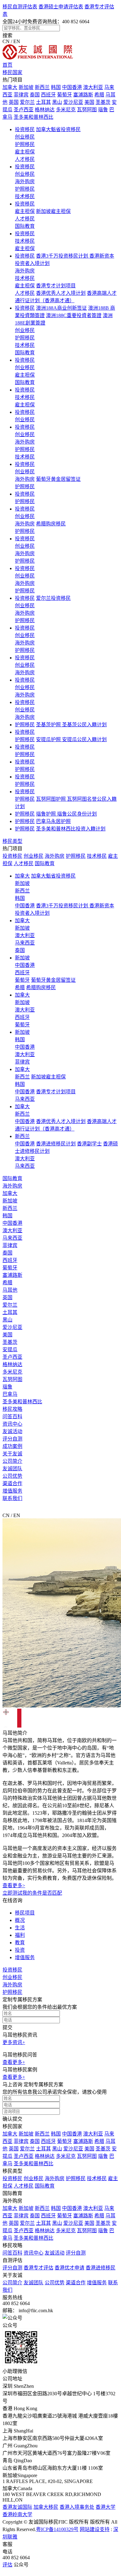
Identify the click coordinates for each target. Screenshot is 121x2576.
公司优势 (12, 1476)
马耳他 (10, 1290)
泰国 (35, 95)
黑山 (57, 102)
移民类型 (12, 841)
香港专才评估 (38, 2268)
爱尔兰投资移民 (53, 598)
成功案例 (12, 1446)
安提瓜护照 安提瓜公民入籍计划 (71, 739)
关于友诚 (12, 1454)
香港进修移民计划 (56, 1144)
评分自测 (12, 1439)
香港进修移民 (101, 2268)
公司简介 (12, 1461)
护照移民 (25, 144)
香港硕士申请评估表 (61, 7)
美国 (89, 102)
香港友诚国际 (17, 2507)
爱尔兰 (27, 102)
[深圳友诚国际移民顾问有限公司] (38, 58)
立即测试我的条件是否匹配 (32, 1893)
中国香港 (72, 87)
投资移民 (25, 129)
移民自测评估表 (20, 7)
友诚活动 (12, 1431)
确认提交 (12, 2119)
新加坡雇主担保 (53, 211)
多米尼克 (66, 110)
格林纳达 (45, 110)
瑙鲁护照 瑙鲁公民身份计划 (66, 814)
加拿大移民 (46, 2507)
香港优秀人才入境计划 (61, 293)
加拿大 (10, 87)
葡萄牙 (65, 95)
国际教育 (25, 226)
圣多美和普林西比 (34, 117)
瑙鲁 (103, 110)
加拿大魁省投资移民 (58, 129)
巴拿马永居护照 (53, 821)
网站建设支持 (95, 2529)
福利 (20, 1935)
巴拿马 (10, 1394)
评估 (7, 2565)
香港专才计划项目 (56, 286)
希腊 (99, 95)
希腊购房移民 (51, 524)
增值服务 (12, 1491)
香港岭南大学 (17, 2514)
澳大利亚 (93, 87)
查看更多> (14, 1886)
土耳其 (43, 102)
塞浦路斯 (83, 95)
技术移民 (25, 196)
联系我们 (12, 1498)
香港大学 (105, 2507)
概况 (20, 1920)
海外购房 (25, 181)
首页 (7, 65)
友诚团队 (12, 1469)
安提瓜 (10, 1350)
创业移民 (25, 137)
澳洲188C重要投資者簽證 (74, 315)
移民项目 (25, 1913)
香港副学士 (89, 1144)
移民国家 (12, 72)
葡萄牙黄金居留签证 (58, 479)
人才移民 (25, 159)
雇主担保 (25, 152)
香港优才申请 (69, 2268)
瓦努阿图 (87, 110)
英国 (14, 102)
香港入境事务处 (77, 2507)
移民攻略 (12, 1409)
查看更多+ (14, 2062)
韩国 (56, 87)
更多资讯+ (14, 2042)
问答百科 (12, 1416)
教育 (20, 1943)
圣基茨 (103, 102)
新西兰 (42, 87)
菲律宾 (21, 95)
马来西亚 (25, 943)
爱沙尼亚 (73, 102)
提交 (7, 2027)
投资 (20, 1950)
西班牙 (48, 95)
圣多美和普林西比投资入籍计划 (71, 829)
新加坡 (26, 87)
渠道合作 (12, 1483)
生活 (20, 1928)
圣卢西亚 (24, 110)
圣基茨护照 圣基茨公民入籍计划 (71, 725)
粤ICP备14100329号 (57, 2529)
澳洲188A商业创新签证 (61, 308)
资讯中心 (12, 1424)
